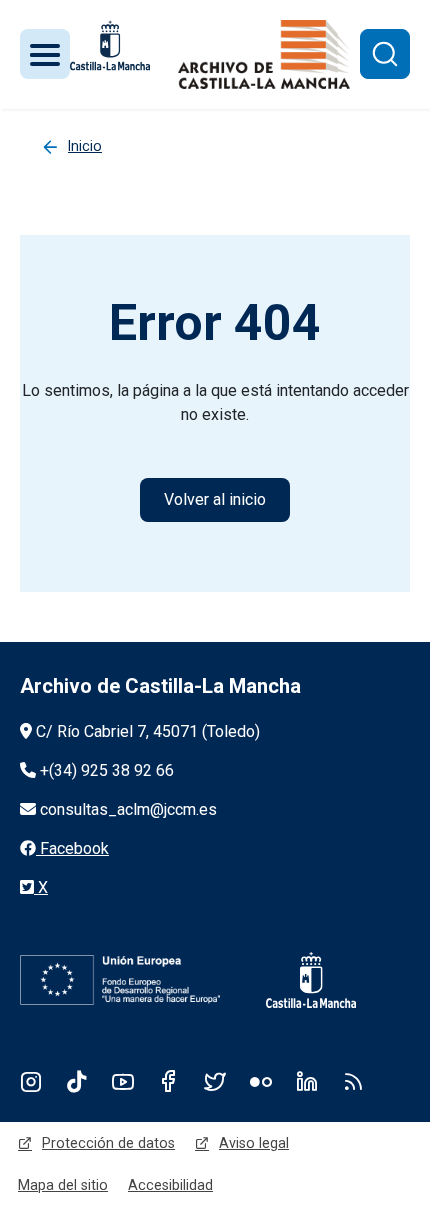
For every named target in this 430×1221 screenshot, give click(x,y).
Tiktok (77, 1081)
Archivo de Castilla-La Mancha (160, 686)
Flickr (261, 1081)
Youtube (123, 1081)
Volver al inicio (215, 499)
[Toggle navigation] (45, 54)
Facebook (169, 1081)
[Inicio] (264, 54)
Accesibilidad (170, 1185)
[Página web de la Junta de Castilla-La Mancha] (110, 45)
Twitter (215, 1081)
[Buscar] (385, 54)
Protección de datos (108, 1143)
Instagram (31, 1081)
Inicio (85, 146)
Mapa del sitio (63, 1185)
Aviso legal (254, 1143)
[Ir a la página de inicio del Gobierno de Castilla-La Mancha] (298, 980)
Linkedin (307, 1081)
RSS (353, 1081)
